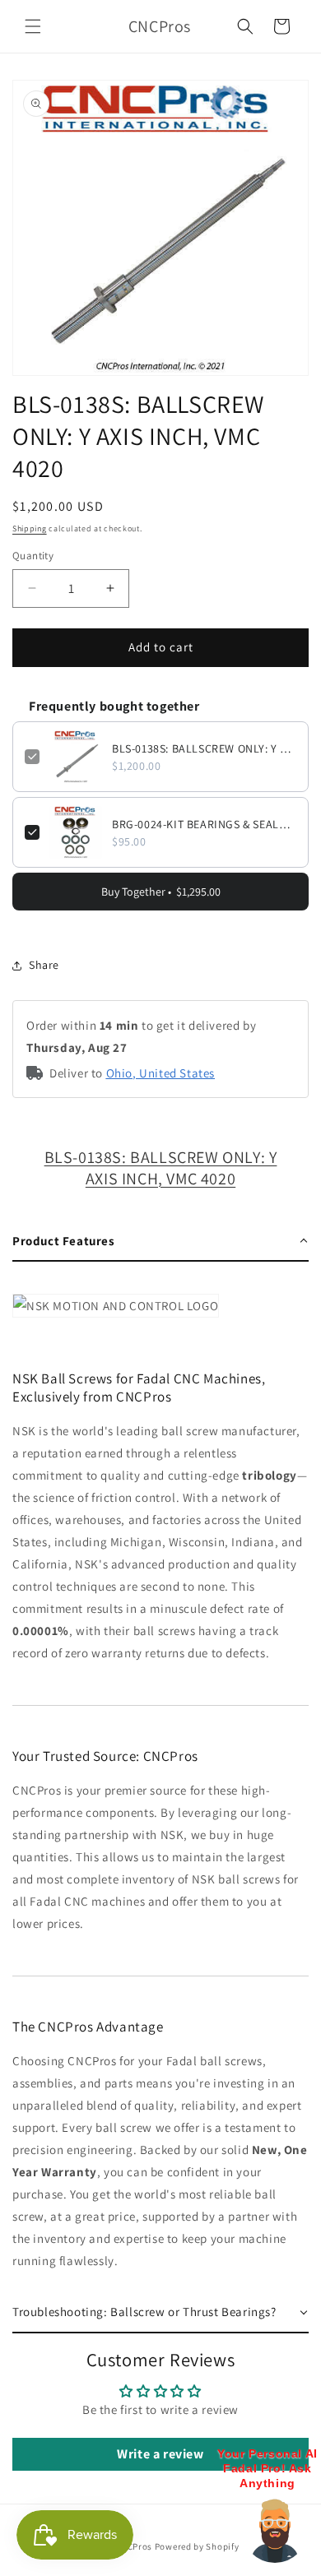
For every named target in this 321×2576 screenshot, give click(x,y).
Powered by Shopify (197, 2546)
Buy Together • (161, 892)
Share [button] (44, 965)
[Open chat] (275, 2530)
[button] (33, 26)
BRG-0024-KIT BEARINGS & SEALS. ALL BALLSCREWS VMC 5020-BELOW (204, 824)
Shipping (30, 528)
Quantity (33, 556)
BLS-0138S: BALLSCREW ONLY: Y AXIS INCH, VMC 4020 (204, 748)
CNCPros (134, 2546)
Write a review (160, 2454)
